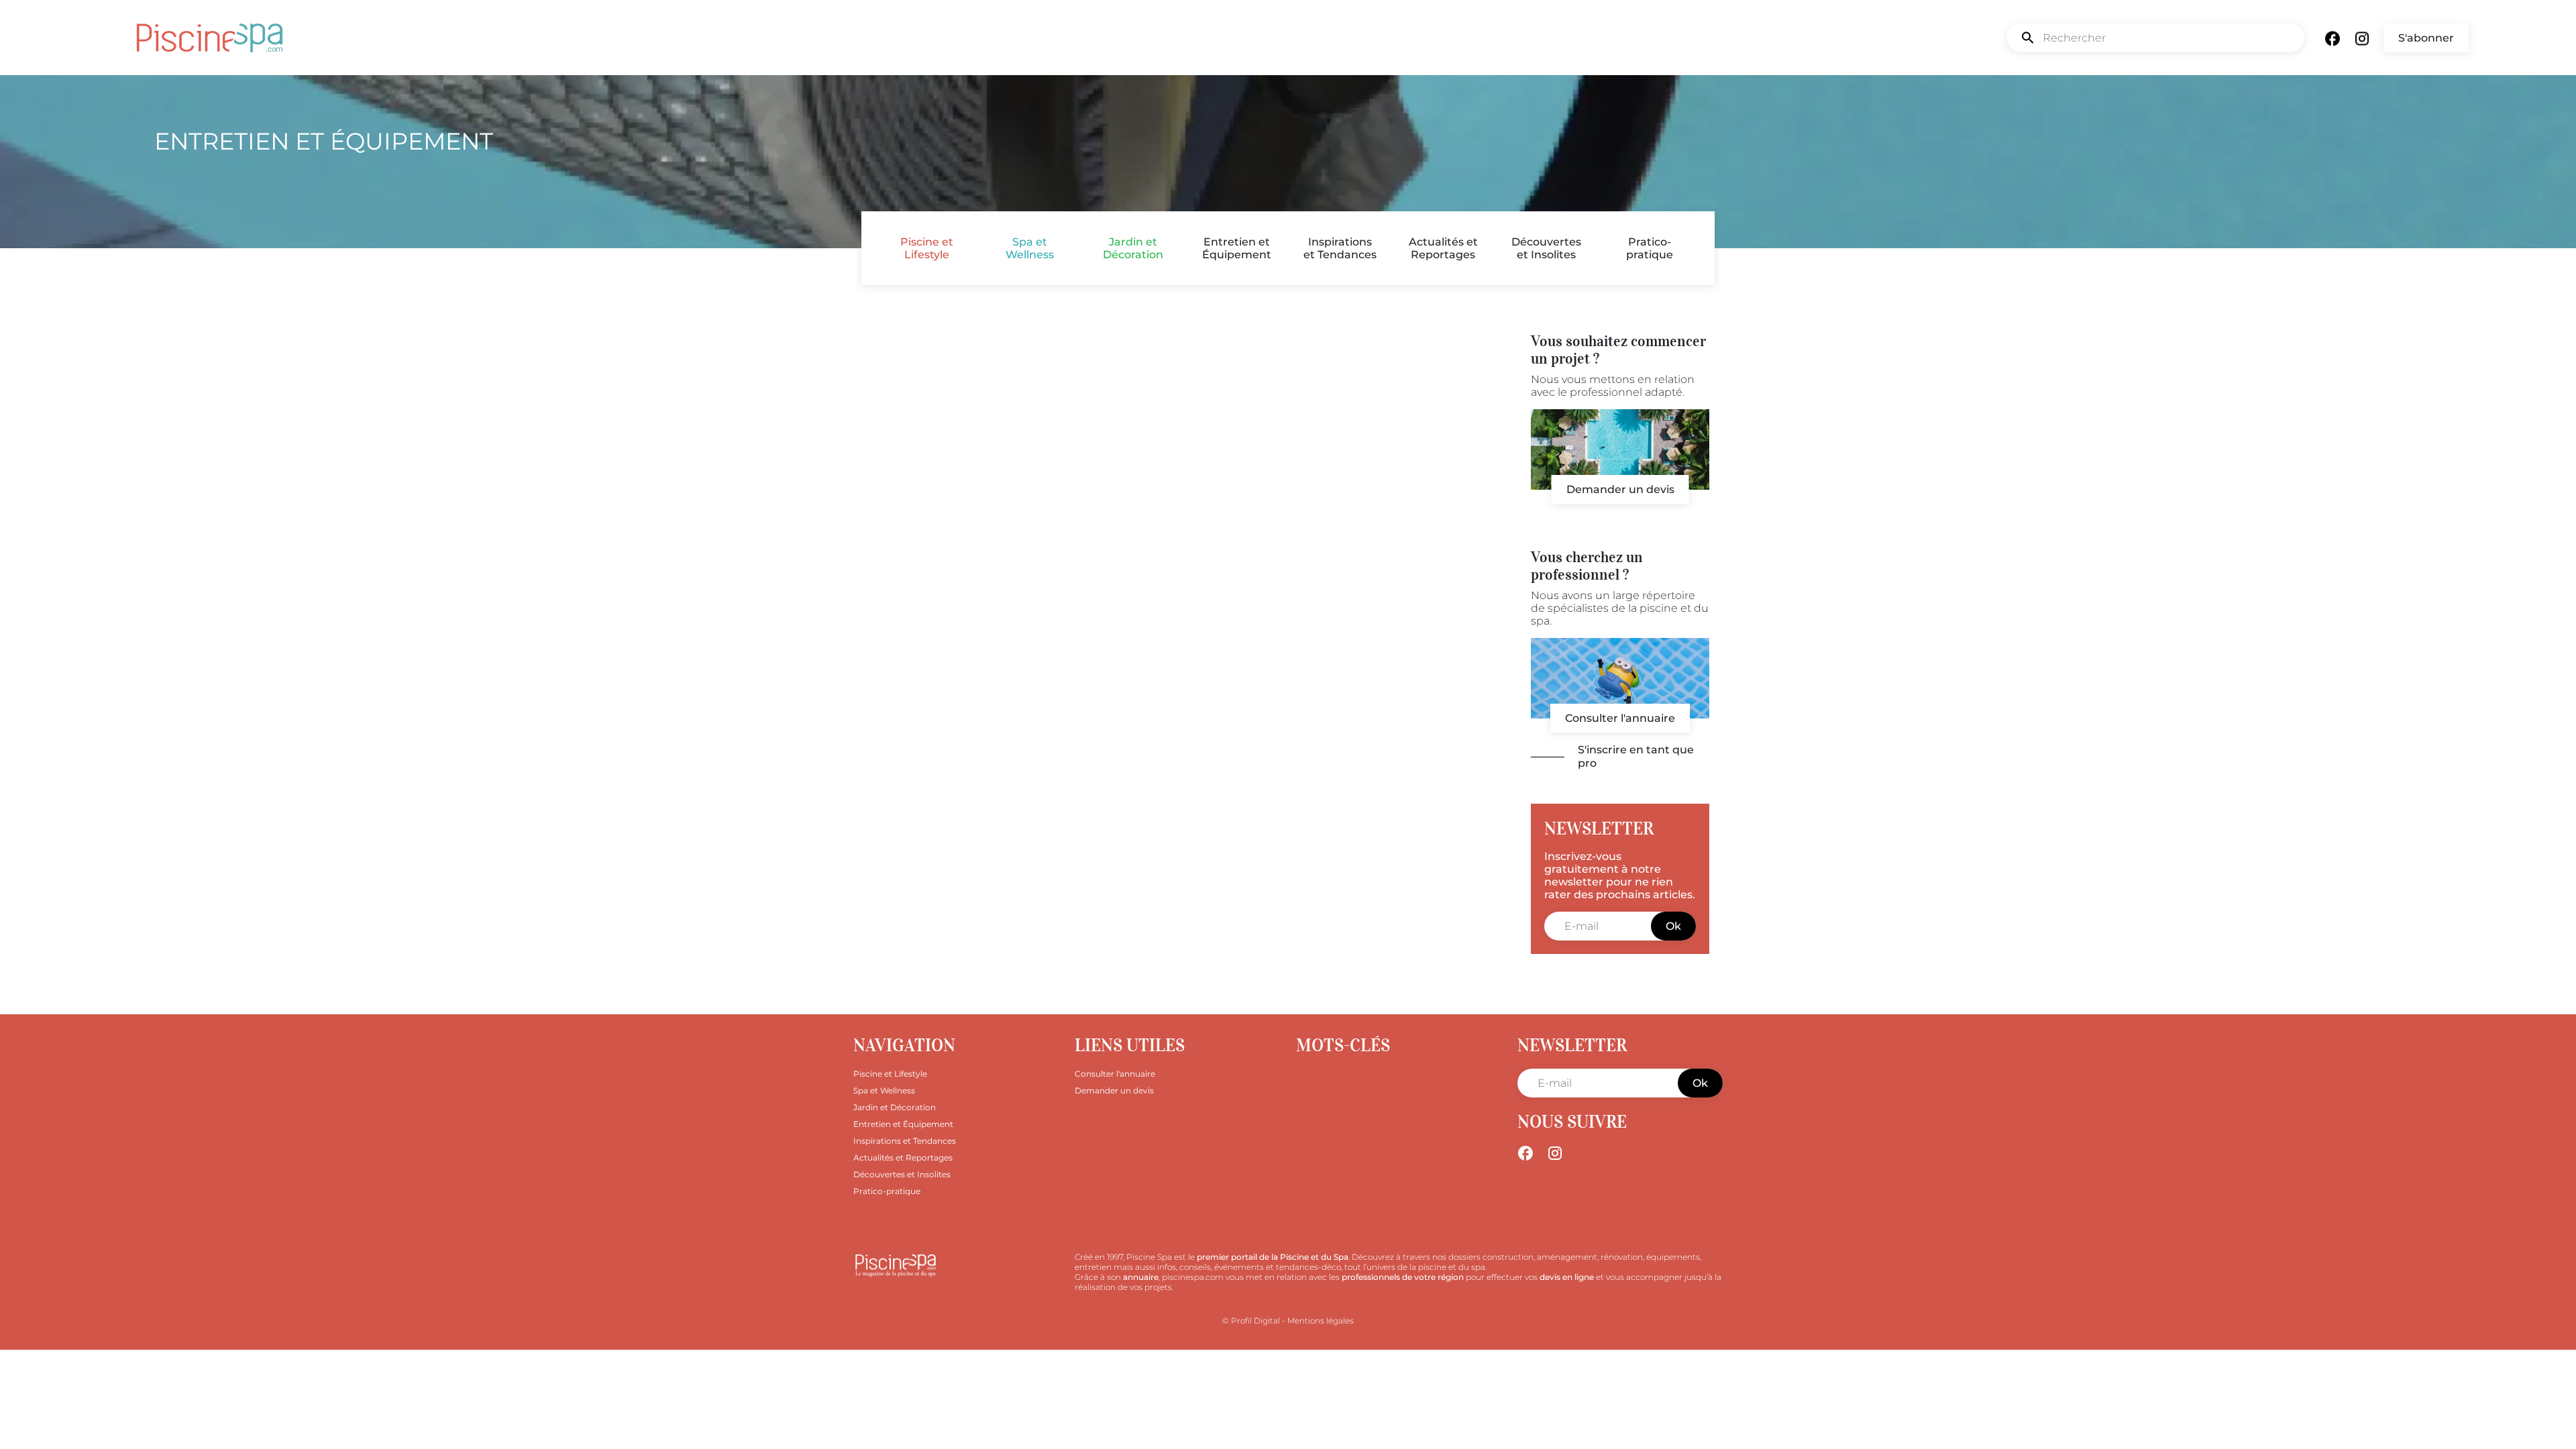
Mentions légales (1321, 1321)
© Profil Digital (1251, 1321)
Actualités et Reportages (1443, 248)
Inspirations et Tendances (1340, 248)
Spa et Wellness (1030, 248)
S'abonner (2426, 38)
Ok (1673, 926)
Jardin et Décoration (1133, 248)
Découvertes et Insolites (1546, 248)
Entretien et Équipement (1237, 248)
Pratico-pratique (1650, 248)
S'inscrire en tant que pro (1636, 756)
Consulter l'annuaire (1620, 718)
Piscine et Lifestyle (927, 248)
